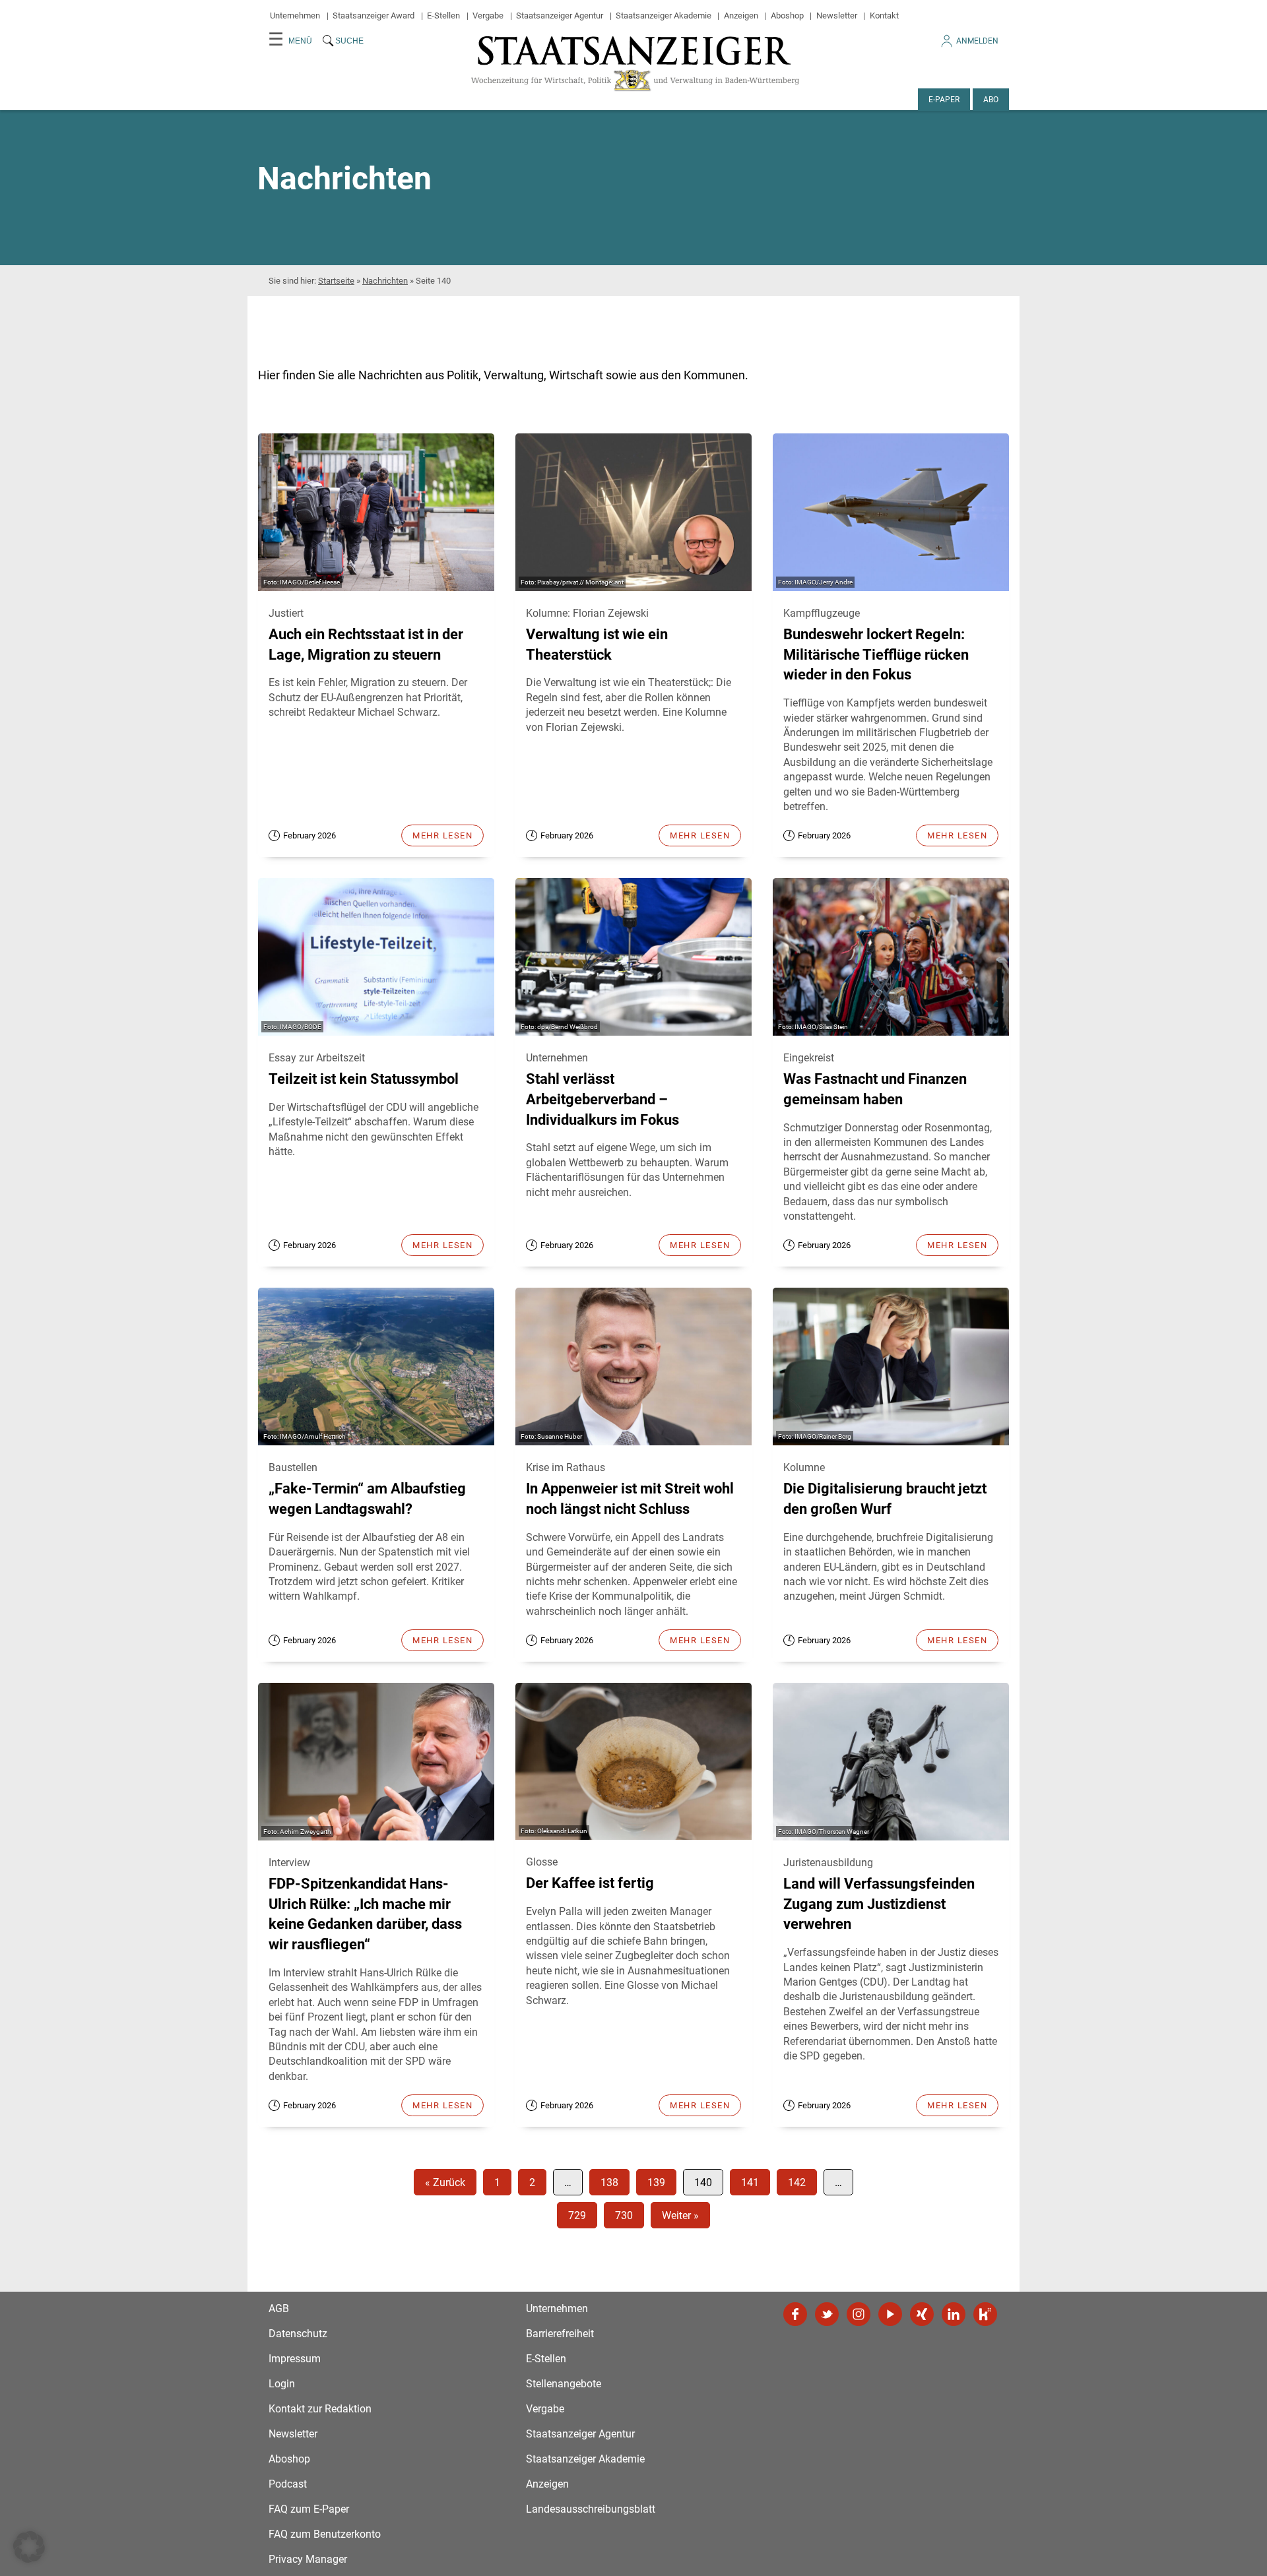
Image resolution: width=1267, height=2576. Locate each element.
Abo (991, 100)
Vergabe (488, 16)
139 (656, 2183)
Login (282, 2384)
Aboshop (787, 16)
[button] (29, 2547)
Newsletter (837, 16)
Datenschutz (298, 2334)
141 (750, 2183)
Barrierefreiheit (560, 2334)
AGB (279, 2309)
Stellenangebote (564, 2384)
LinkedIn (954, 2314)
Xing (922, 2314)
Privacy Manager (308, 2559)
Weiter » (680, 2215)
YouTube (890, 2314)
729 (577, 2215)
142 (797, 2183)
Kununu (985, 2314)
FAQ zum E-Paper (309, 2509)
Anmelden (977, 41)
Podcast (288, 2484)
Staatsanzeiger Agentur (560, 16)
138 (609, 2183)
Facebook (795, 2314)
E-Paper (944, 100)
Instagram (859, 2314)
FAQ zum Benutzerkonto (325, 2534)
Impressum (295, 2359)
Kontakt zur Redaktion (320, 2409)
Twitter (827, 2314)
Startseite (336, 281)
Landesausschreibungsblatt (591, 2509)
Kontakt (884, 16)
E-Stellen (443, 16)
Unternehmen (295, 16)
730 (624, 2215)
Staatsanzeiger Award (374, 16)
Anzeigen (741, 16)
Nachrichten (385, 281)
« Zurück (445, 2183)
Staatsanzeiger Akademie (664, 16)
